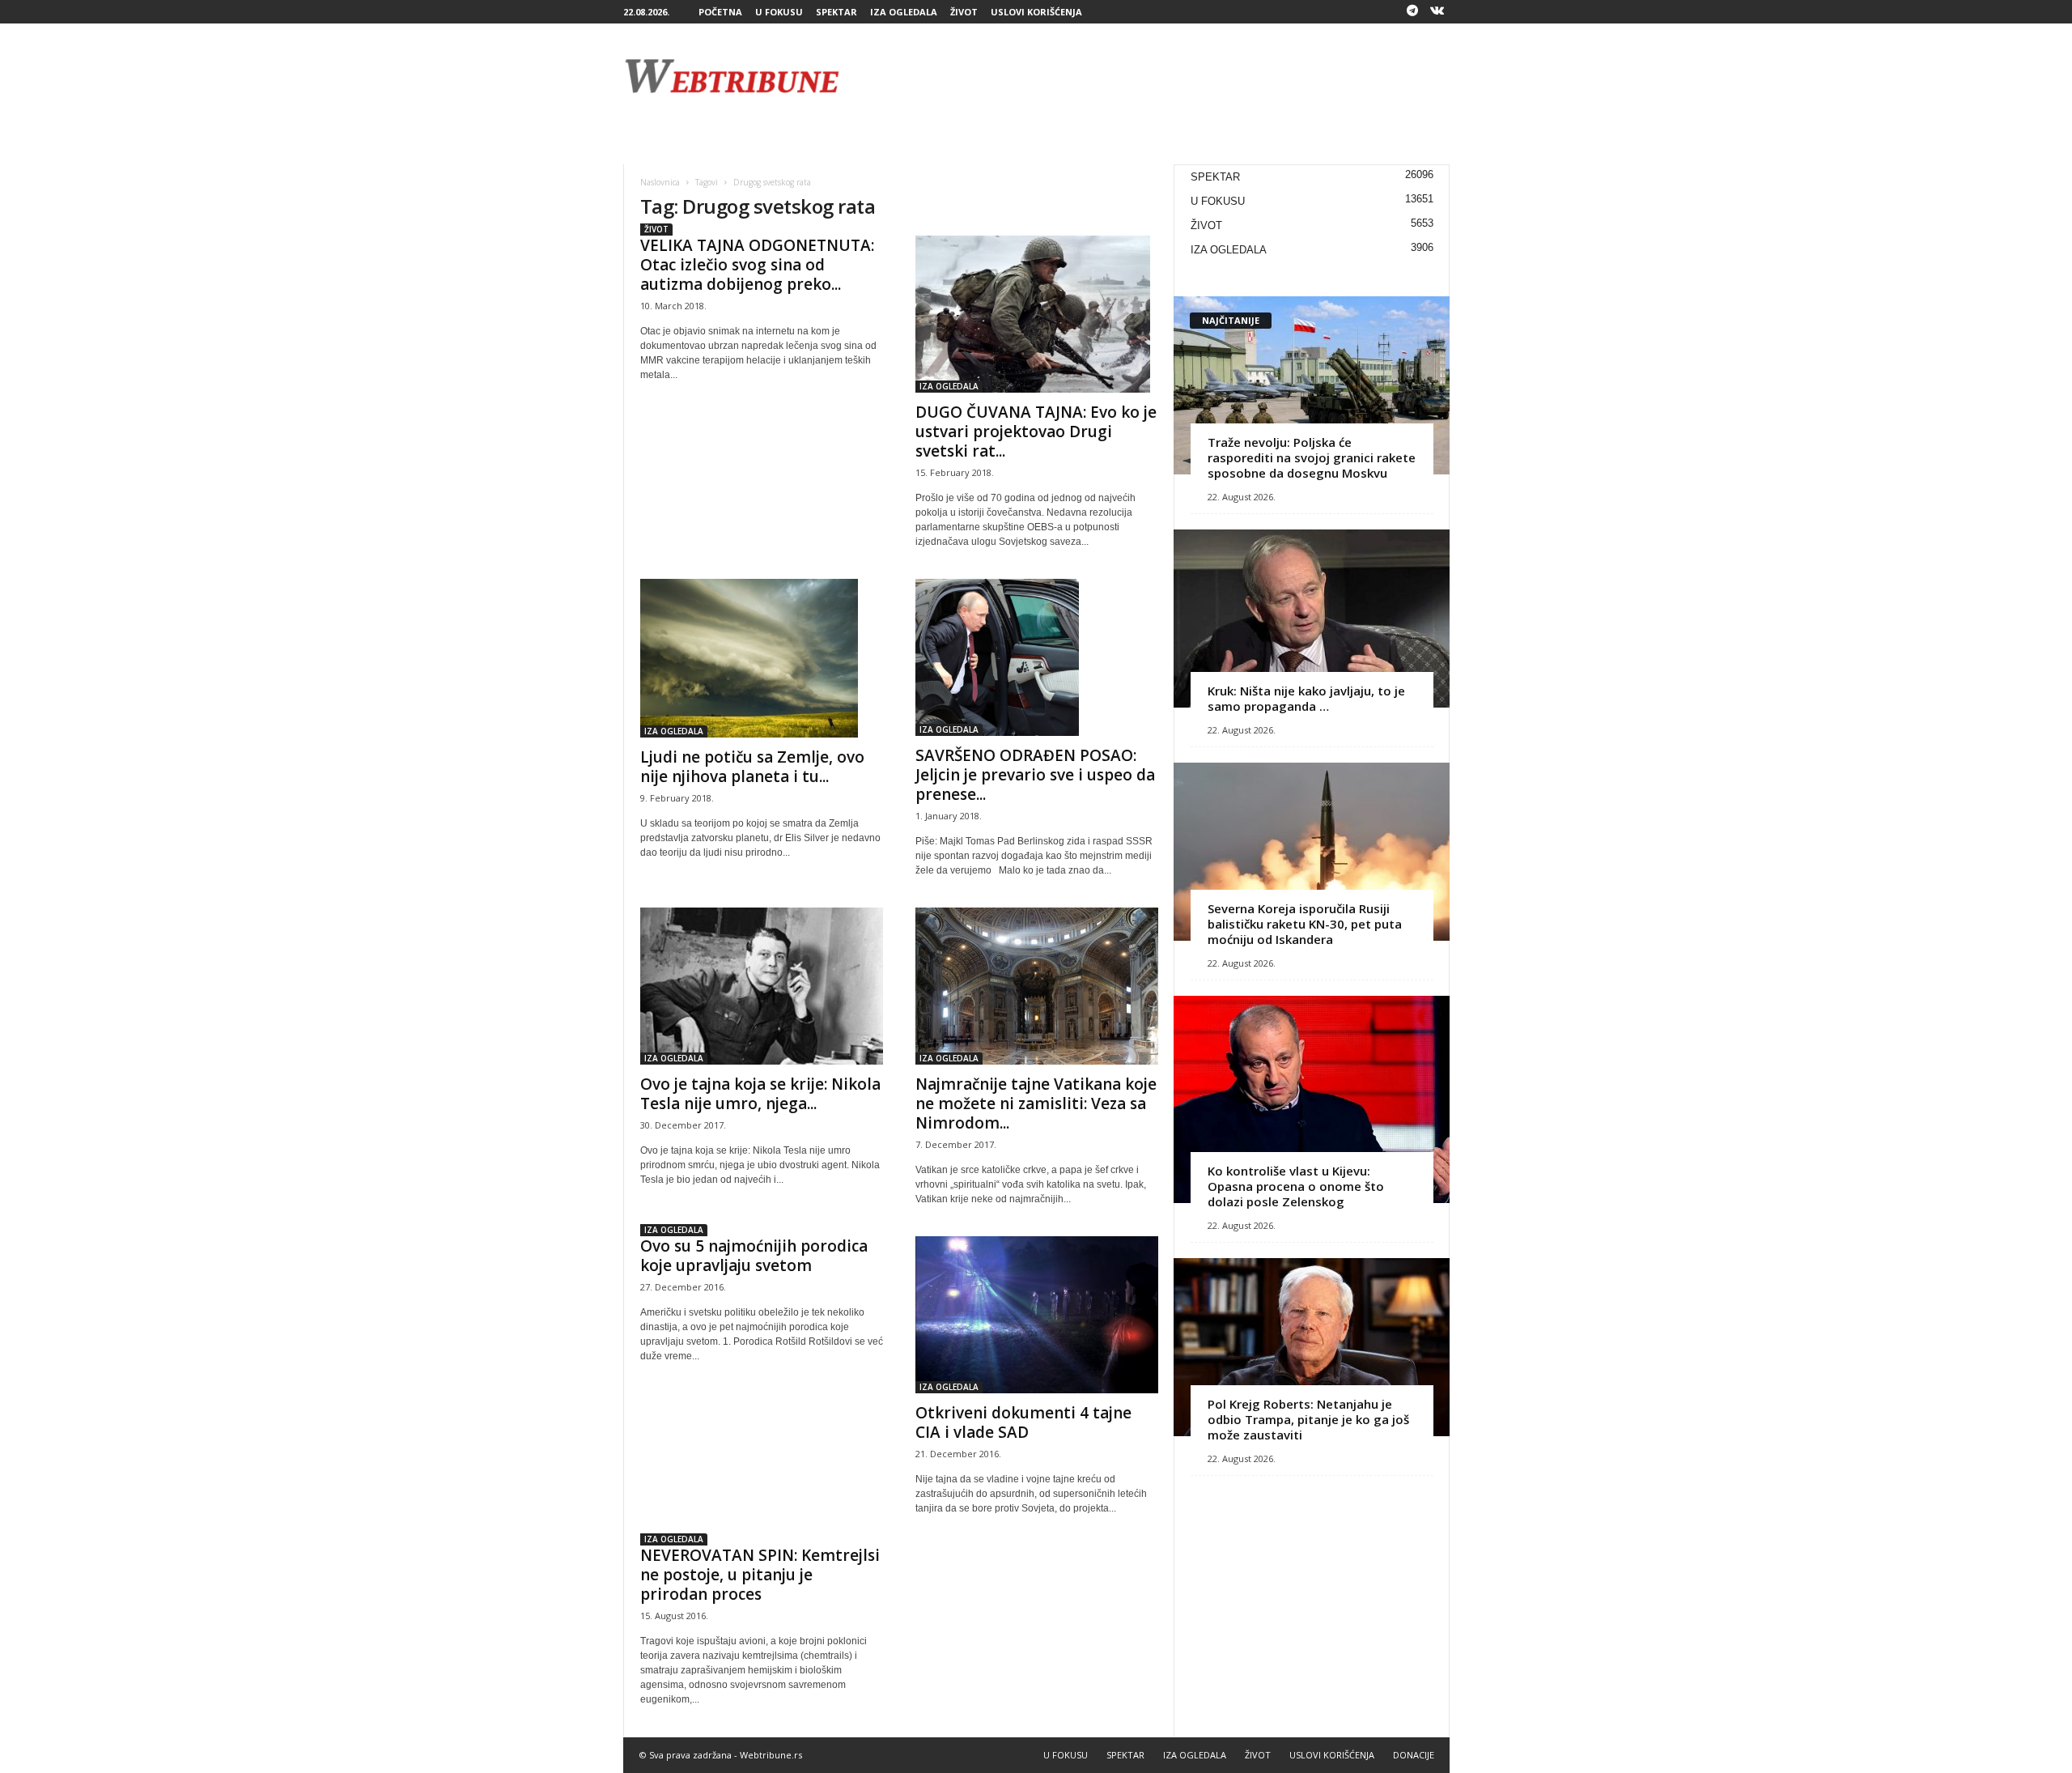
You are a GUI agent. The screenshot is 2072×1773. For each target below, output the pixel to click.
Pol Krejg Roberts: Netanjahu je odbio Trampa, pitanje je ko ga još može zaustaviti (1308, 1419)
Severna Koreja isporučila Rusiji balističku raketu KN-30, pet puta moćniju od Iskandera (1305, 924)
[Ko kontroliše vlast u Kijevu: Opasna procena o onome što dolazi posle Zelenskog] (1312, 1099)
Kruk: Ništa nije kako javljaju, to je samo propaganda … (1306, 698)
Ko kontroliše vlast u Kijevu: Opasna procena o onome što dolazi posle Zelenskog (1296, 1186)
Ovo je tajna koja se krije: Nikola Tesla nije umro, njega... (760, 1094)
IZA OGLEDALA (904, 12)
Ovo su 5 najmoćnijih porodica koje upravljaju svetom (754, 1256)
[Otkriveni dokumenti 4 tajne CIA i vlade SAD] (1037, 1315)
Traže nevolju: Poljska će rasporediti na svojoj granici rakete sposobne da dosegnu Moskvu (1312, 457)
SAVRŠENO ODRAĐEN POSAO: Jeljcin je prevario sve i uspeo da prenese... (1035, 775)
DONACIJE (1414, 1755)
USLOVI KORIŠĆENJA (1036, 12)
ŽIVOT (964, 12)
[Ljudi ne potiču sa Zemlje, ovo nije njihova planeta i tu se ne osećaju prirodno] (762, 658)
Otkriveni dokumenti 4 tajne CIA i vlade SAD (1023, 1422)
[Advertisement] (1155, 76)
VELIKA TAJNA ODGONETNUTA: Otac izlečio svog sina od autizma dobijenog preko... (757, 265)
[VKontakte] (1437, 12)
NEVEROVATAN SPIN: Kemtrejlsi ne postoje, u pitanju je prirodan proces (760, 1575)
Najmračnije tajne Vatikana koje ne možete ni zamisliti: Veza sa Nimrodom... (1036, 1103)
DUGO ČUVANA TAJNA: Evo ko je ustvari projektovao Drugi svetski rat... (1036, 432)
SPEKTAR (836, 12)
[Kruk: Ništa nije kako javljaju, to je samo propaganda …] (1312, 619)
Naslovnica (660, 182)
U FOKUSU (779, 12)
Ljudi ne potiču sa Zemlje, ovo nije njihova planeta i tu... (752, 767)
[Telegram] (1412, 12)
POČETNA (720, 12)
